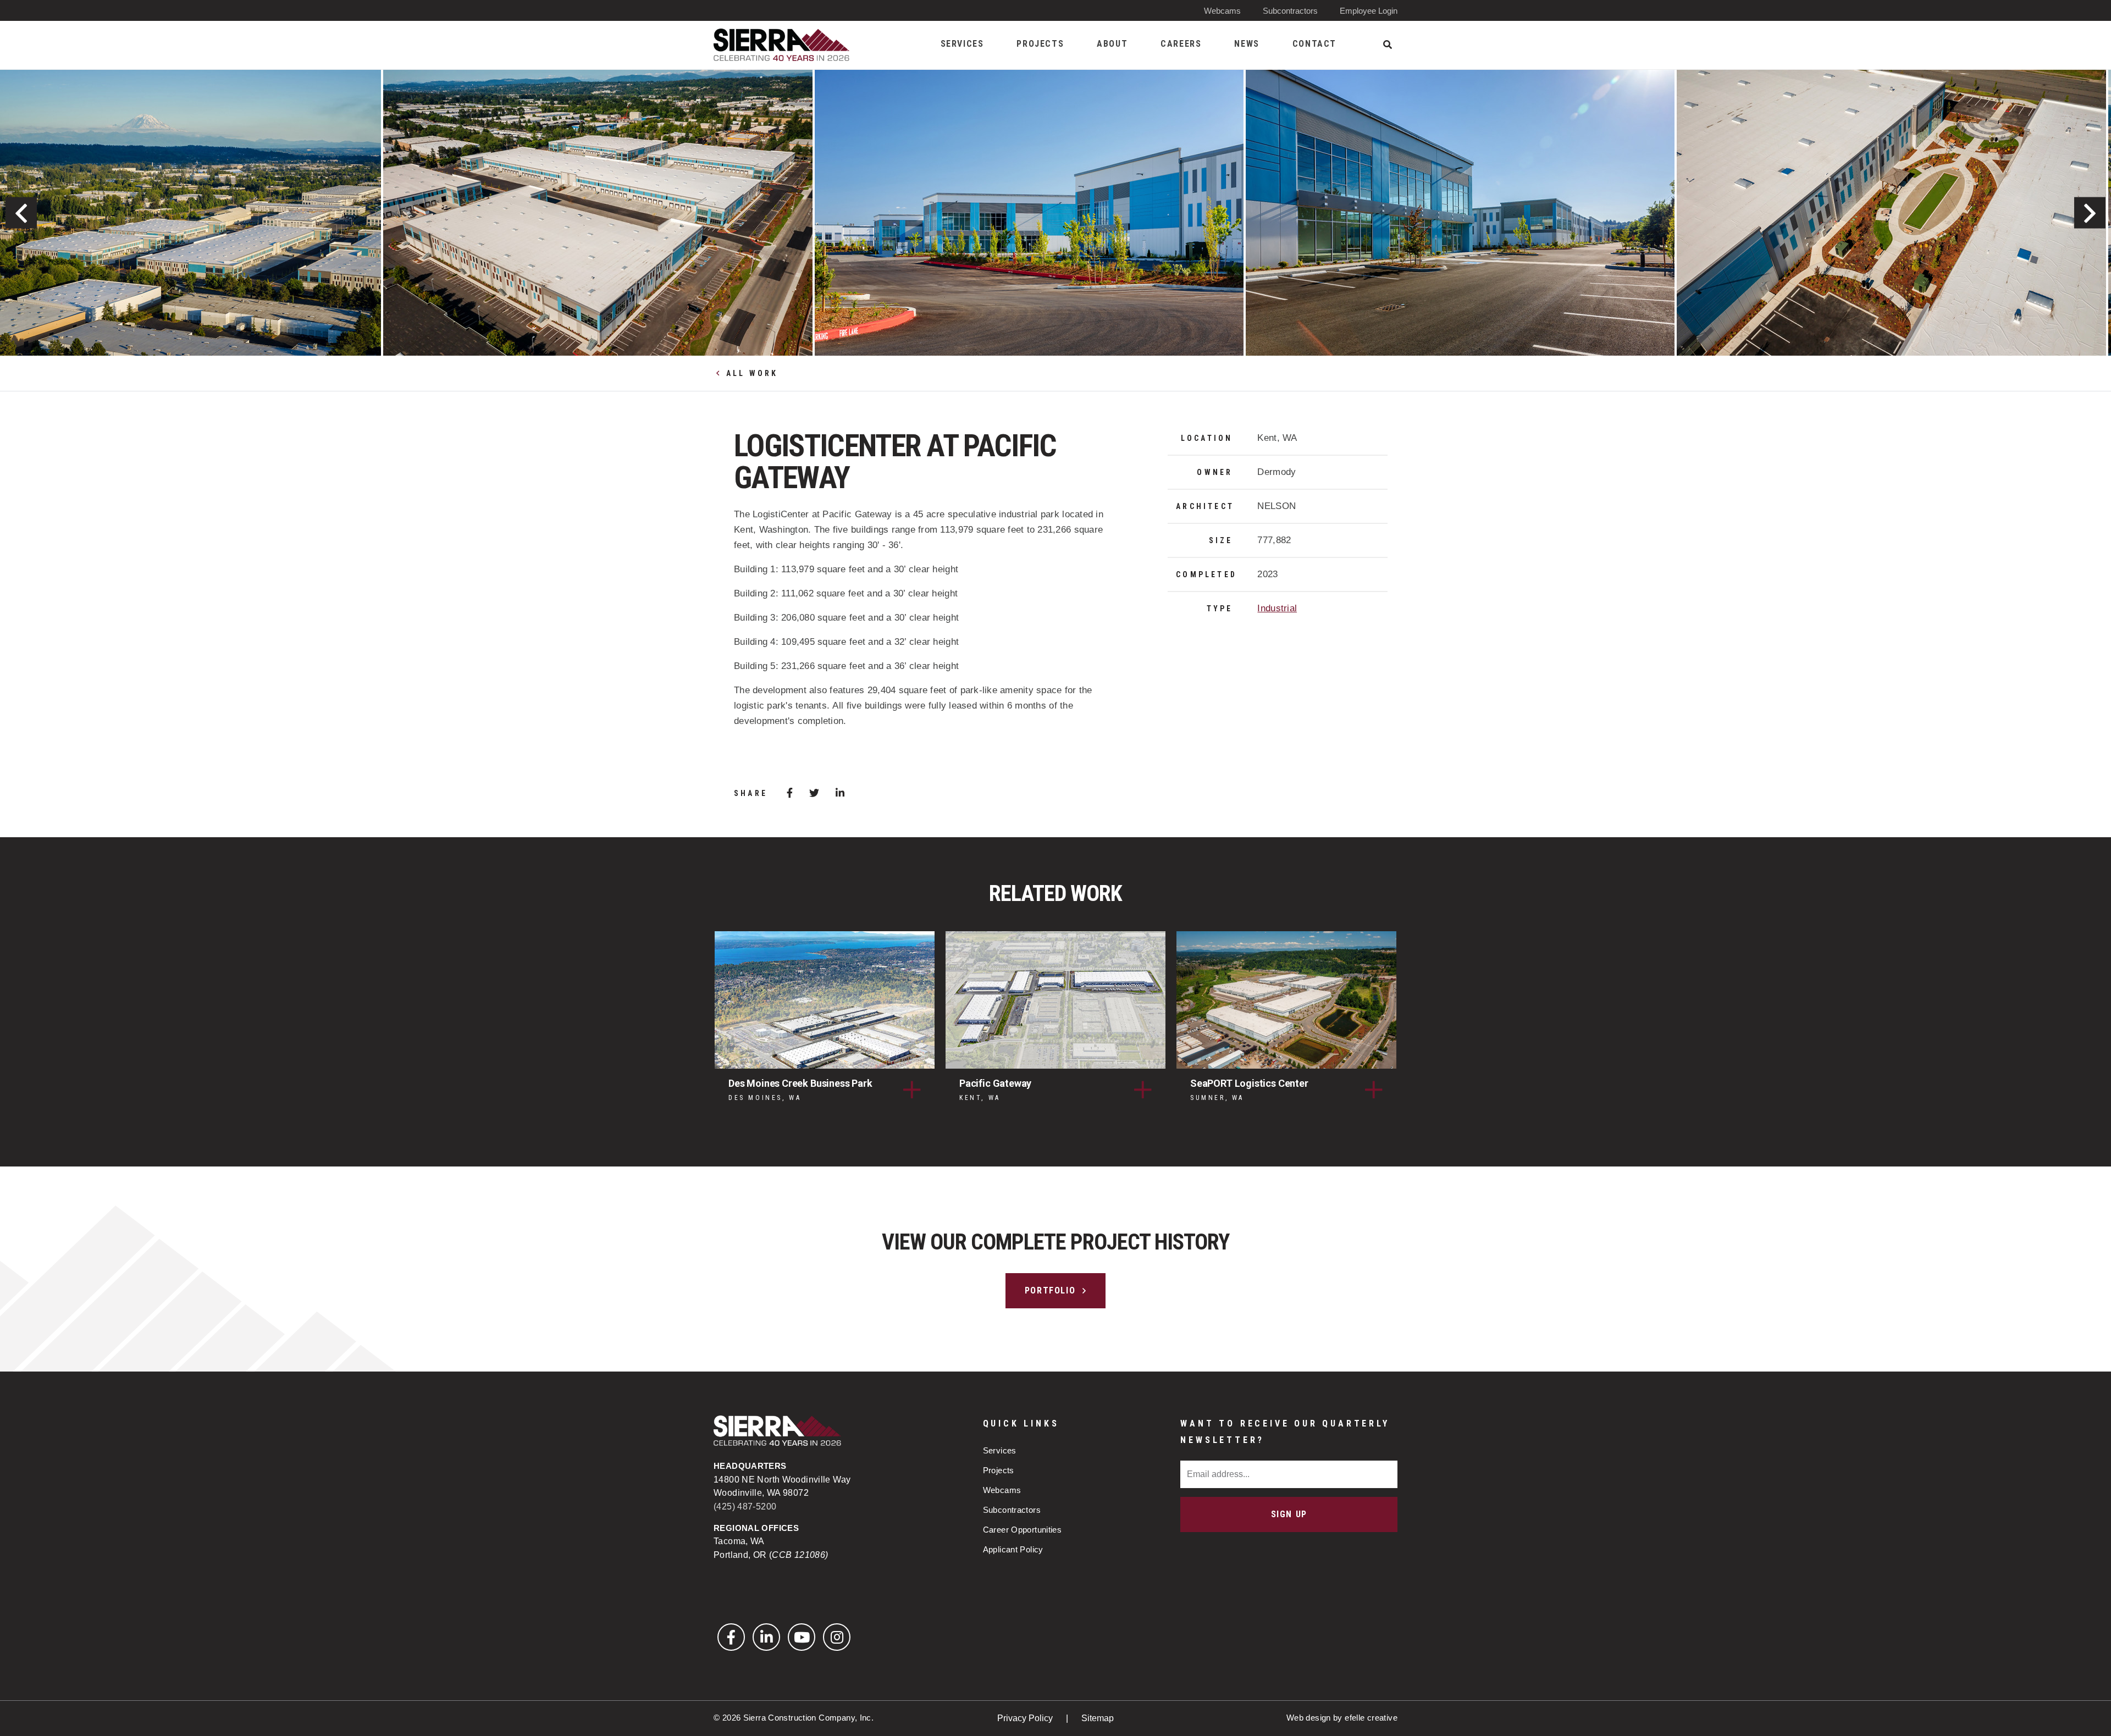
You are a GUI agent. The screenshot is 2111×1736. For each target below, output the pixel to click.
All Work (752, 373)
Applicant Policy (1013, 1549)
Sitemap (1098, 1718)
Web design (1309, 1718)
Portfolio (1050, 1290)
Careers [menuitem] (1181, 44)
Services (1000, 1450)
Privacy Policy (1026, 1718)
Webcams (1222, 11)
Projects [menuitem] (1040, 44)
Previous (21, 213)
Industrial (1277, 608)
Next (2090, 213)
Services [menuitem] (962, 44)
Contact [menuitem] (1314, 44)
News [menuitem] (1247, 44)
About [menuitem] (1112, 44)
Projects (999, 1470)
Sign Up (1289, 1514)
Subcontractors (1290, 11)
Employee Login (1369, 11)
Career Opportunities (1023, 1530)
